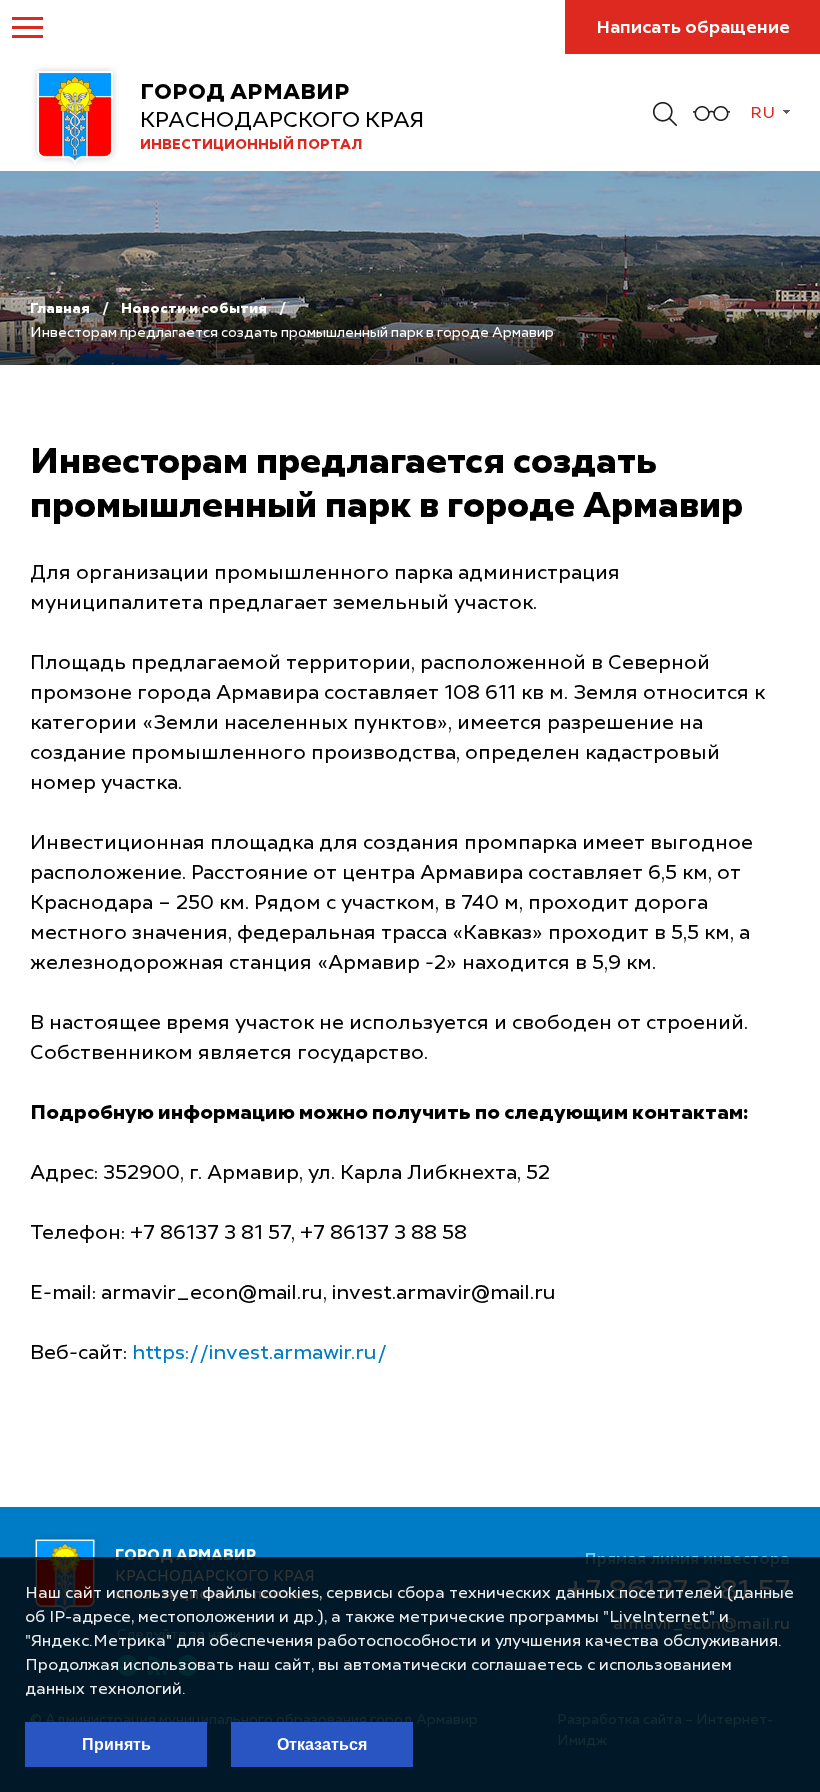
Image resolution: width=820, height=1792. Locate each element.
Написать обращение (693, 28)
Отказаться (322, 1744)
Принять (116, 1744)
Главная (60, 309)
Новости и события (194, 309)
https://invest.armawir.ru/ (259, 1354)
